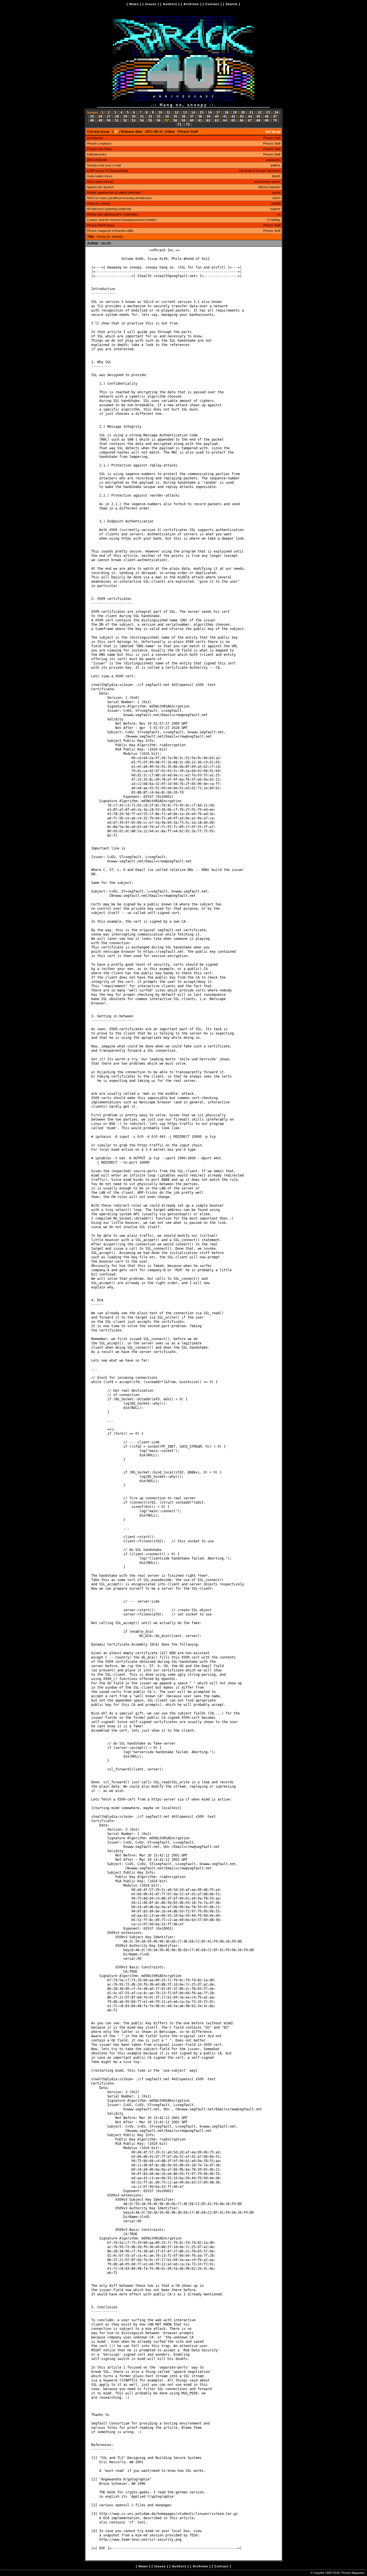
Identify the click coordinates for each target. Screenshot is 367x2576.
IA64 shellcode (97, 160)
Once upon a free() (100, 182)
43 (242, 116)
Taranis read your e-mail (104, 165)
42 (233, 116)
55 (150, 120)
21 (251, 112)
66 (242, 120)
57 (167, 120)
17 (218, 112)
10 (160, 112)
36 (183, 116)
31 (142, 116)
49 (100, 120)
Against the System (100, 187)
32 (150, 116)
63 (217, 120)
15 (202, 112)
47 (275, 116)
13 (185, 112)
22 (260, 112)
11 (168, 112)
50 (109, 120)
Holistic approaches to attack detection (114, 193)
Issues (151, 4)
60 (192, 120)
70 (275, 120)
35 (175, 116)
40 (217, 116)
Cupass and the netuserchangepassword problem (122, 220)
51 (117, 120)
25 (92, 116)
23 (268, 112)
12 (177, 112)
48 (92, 120)
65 (233, 120)
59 (183, 120)
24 (276, 112)
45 (258, 116)
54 (142, 120)
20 (243, 112)
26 (100, 116)
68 (258, 120)
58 (175, 120)
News (134, 4)
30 (134, 116)
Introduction (95, 138)
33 (159, 116)
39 (208, 116)
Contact (212, 4)
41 (225, 116)
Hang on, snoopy (99, 203)
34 (167, 116)
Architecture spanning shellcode (109, 209)
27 (109, 116)
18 (227, 112)
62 (208, 120)
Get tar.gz (273, 132)
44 (250, 116)
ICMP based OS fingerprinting (108, 171)
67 (250, 120)
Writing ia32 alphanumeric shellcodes (113, 214)
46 (267, 116)
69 (267, 120)
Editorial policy (97, 154)
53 (134, 120)
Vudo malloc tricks (100, 176)
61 (200, 120)
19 (235, 112)
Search (232, 4)
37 (192, 116)
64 (225, 120)
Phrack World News (101, 225)
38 (200, 116)
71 (179, 125)
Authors (170, 4)
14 (193, 112)
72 (188, 125)
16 (210, 112)
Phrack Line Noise (100, 149)
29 (125, 116)
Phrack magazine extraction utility (110, 231)
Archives (191, 4)
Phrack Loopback (99, 143)
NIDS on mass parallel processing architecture (119, 198)
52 (125, 120)
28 (117, 116)
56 (159, 120)
